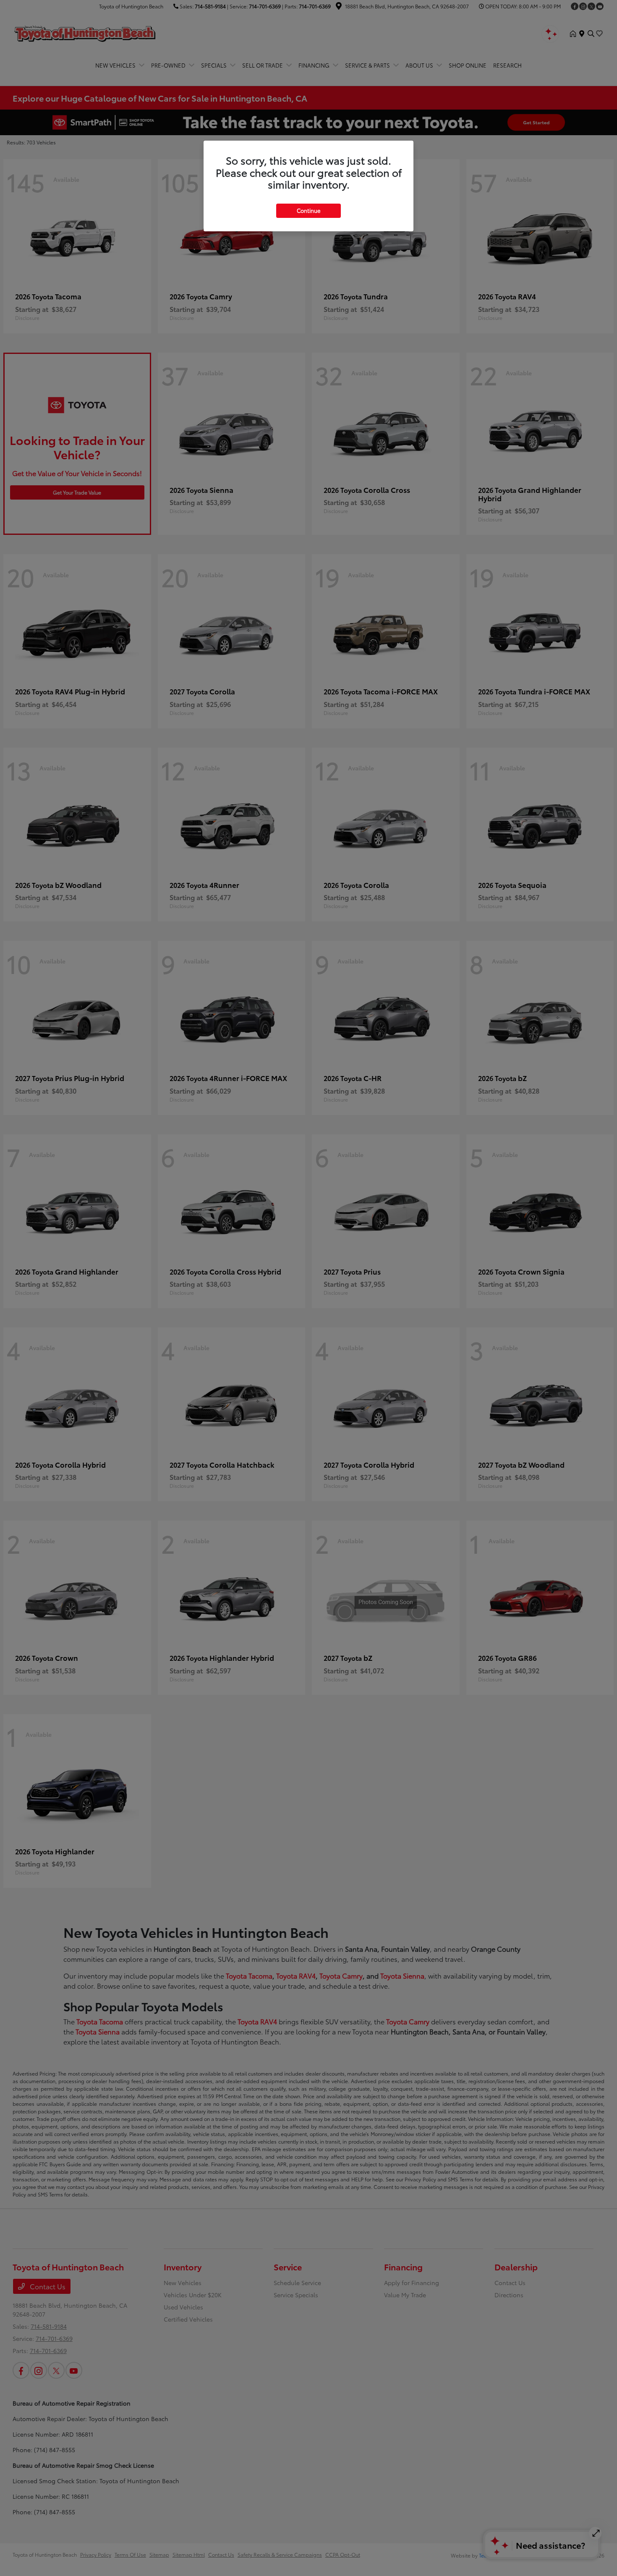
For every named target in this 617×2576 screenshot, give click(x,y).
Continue (308, 210)
